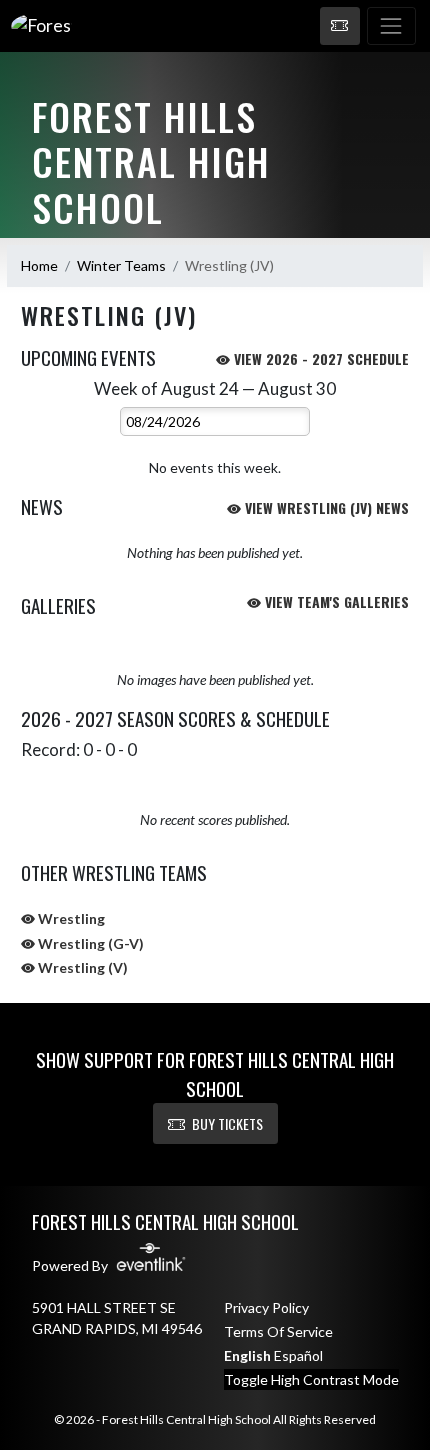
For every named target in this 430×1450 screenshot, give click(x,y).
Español (298, 1355)
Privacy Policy (266, 1307)
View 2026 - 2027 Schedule (319, 358)
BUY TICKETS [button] (227, 1123)
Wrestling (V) (81, 967)
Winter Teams (121, 265)
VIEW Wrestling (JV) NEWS (325, 507)
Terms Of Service (278, 1331)
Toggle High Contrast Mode (311, 1379)
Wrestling (70, 918)
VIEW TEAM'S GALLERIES (335, 601)
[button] (340, 26)
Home (39, 265)
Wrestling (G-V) (89, 943)
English (247, 1355)
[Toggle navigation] (391, 26)
